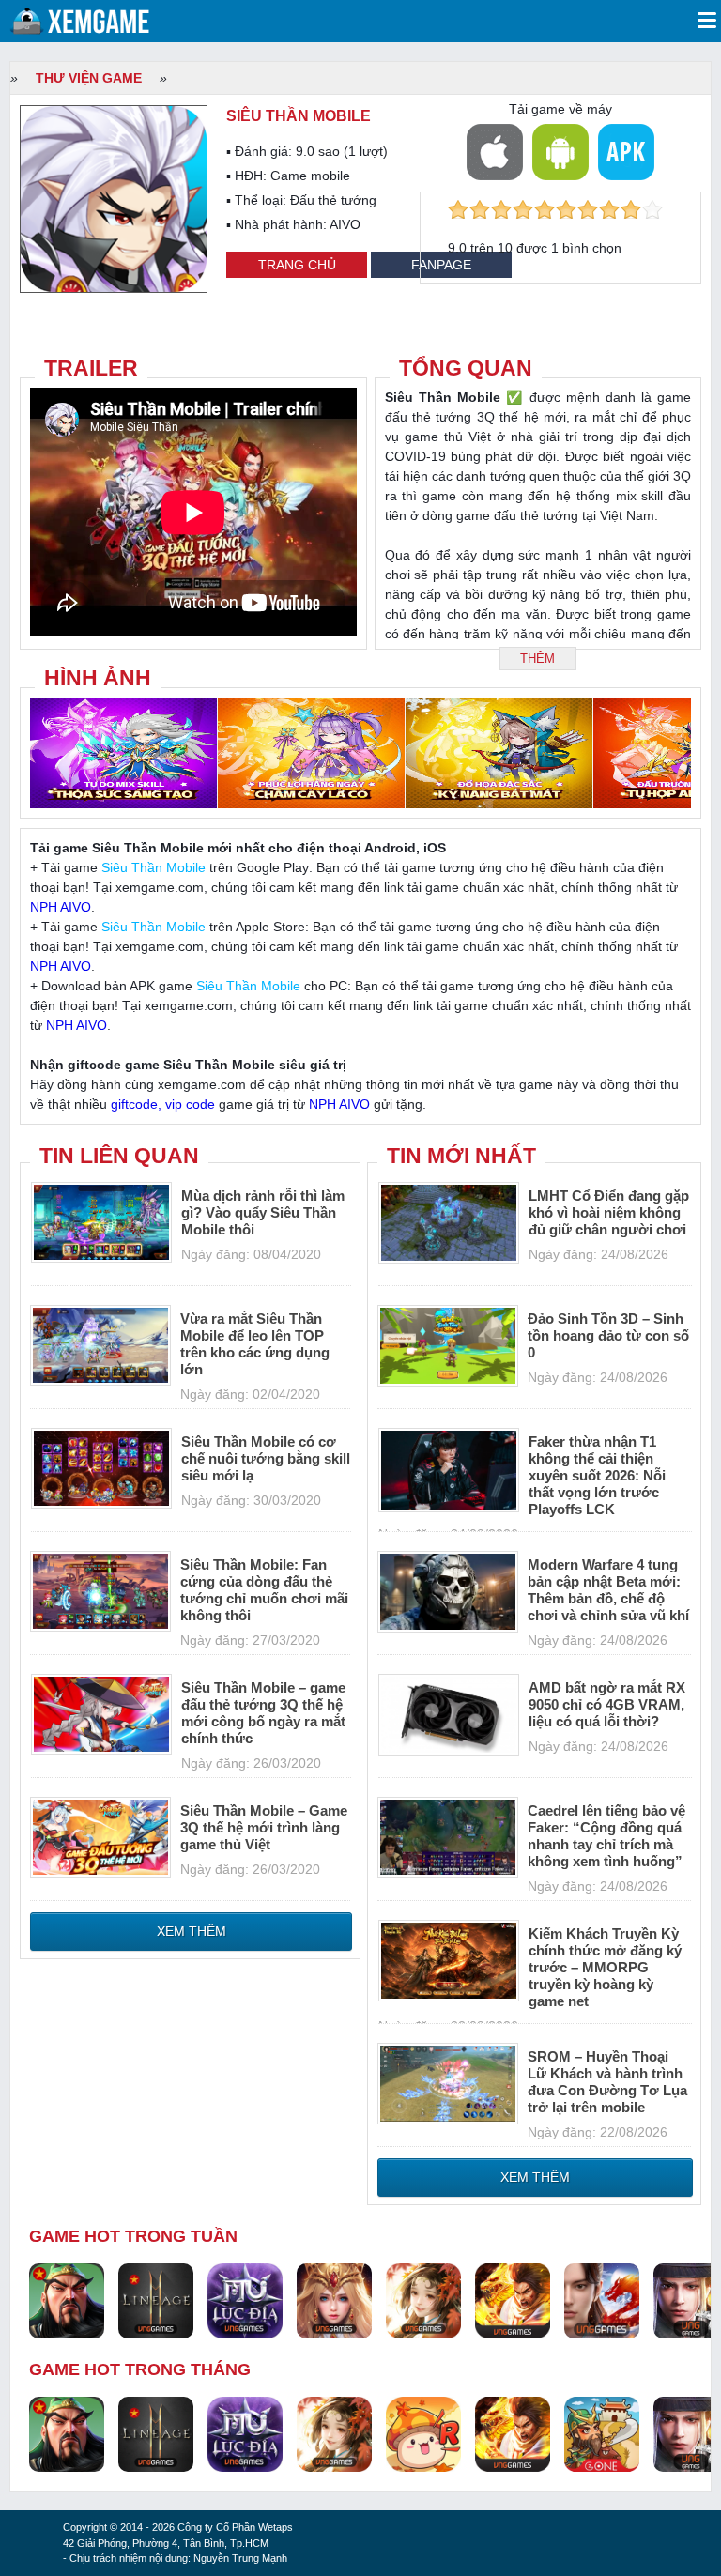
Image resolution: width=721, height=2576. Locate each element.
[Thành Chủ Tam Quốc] (602, 2433)
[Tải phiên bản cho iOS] (495, 152)
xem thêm (192, 1931)
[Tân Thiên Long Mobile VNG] (513, 2300)
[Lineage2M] (156, 2300)
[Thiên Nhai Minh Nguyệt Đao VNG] (423, 2300)
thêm (537, 659)
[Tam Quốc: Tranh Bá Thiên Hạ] (67, 2300)
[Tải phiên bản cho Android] (560, 152)
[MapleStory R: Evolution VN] (423, 2433)
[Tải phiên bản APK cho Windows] (626, 152)
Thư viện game (89, 78)
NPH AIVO (61, 907)
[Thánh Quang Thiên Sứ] (334, 2300)
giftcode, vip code (163, 1104)
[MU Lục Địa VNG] (245, 2300)
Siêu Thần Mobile (153, 867)
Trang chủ (297, 265)
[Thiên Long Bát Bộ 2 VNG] (602, 2300)
